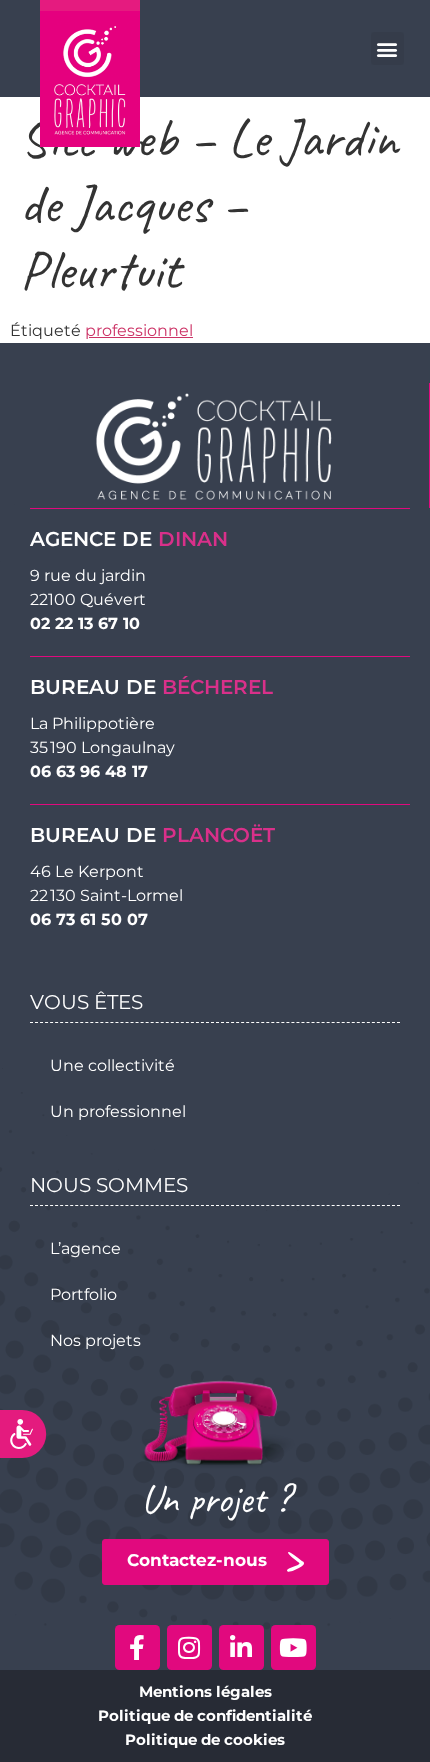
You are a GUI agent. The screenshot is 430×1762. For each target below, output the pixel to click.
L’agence (85, 1248)
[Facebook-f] (137, 1647)
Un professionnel (118, 1111)
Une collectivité (112, 1065)
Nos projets (95, 1340)
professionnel (139, 330)
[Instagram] (189, 1647)
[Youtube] (293, 1647)
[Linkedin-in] (241, 1647)
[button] (387, 48)
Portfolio (83, 1294)
